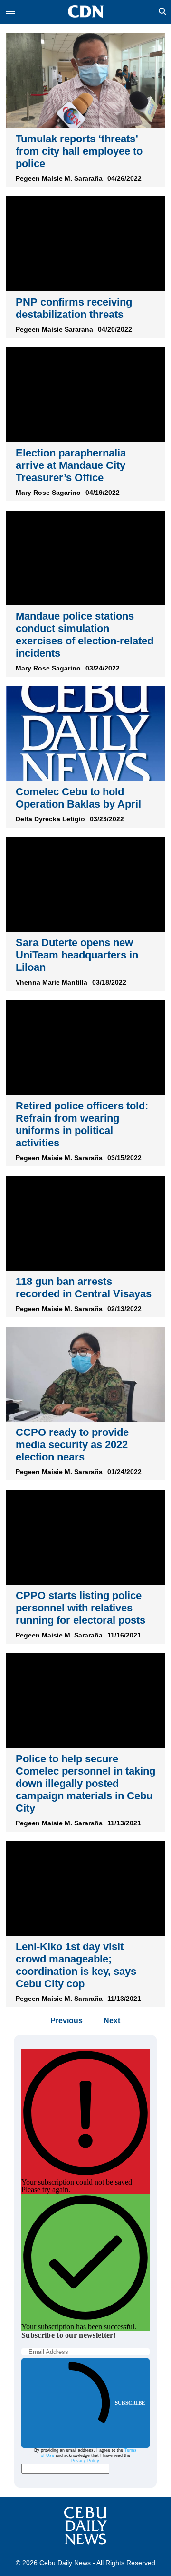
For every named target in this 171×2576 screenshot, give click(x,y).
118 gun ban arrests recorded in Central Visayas (84, 1288)
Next (112, 2021)
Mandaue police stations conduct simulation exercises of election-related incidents (85, 635)
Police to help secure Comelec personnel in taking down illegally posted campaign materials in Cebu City (85, 1783)
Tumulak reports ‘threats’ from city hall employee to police (79, 151)
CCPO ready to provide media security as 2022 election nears (72, 1445)
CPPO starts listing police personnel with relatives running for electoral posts (81, 1608)
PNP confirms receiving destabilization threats (74, 308)
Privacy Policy (85, 2461)
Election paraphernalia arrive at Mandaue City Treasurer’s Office (71, 465)
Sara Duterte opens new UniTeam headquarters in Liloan (77, 955)
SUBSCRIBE (130, 2403)
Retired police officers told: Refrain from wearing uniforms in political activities (82, 1124)
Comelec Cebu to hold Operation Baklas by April (78, 798)
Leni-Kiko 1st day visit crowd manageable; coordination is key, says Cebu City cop (76, 1965)
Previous (66, 2021)
